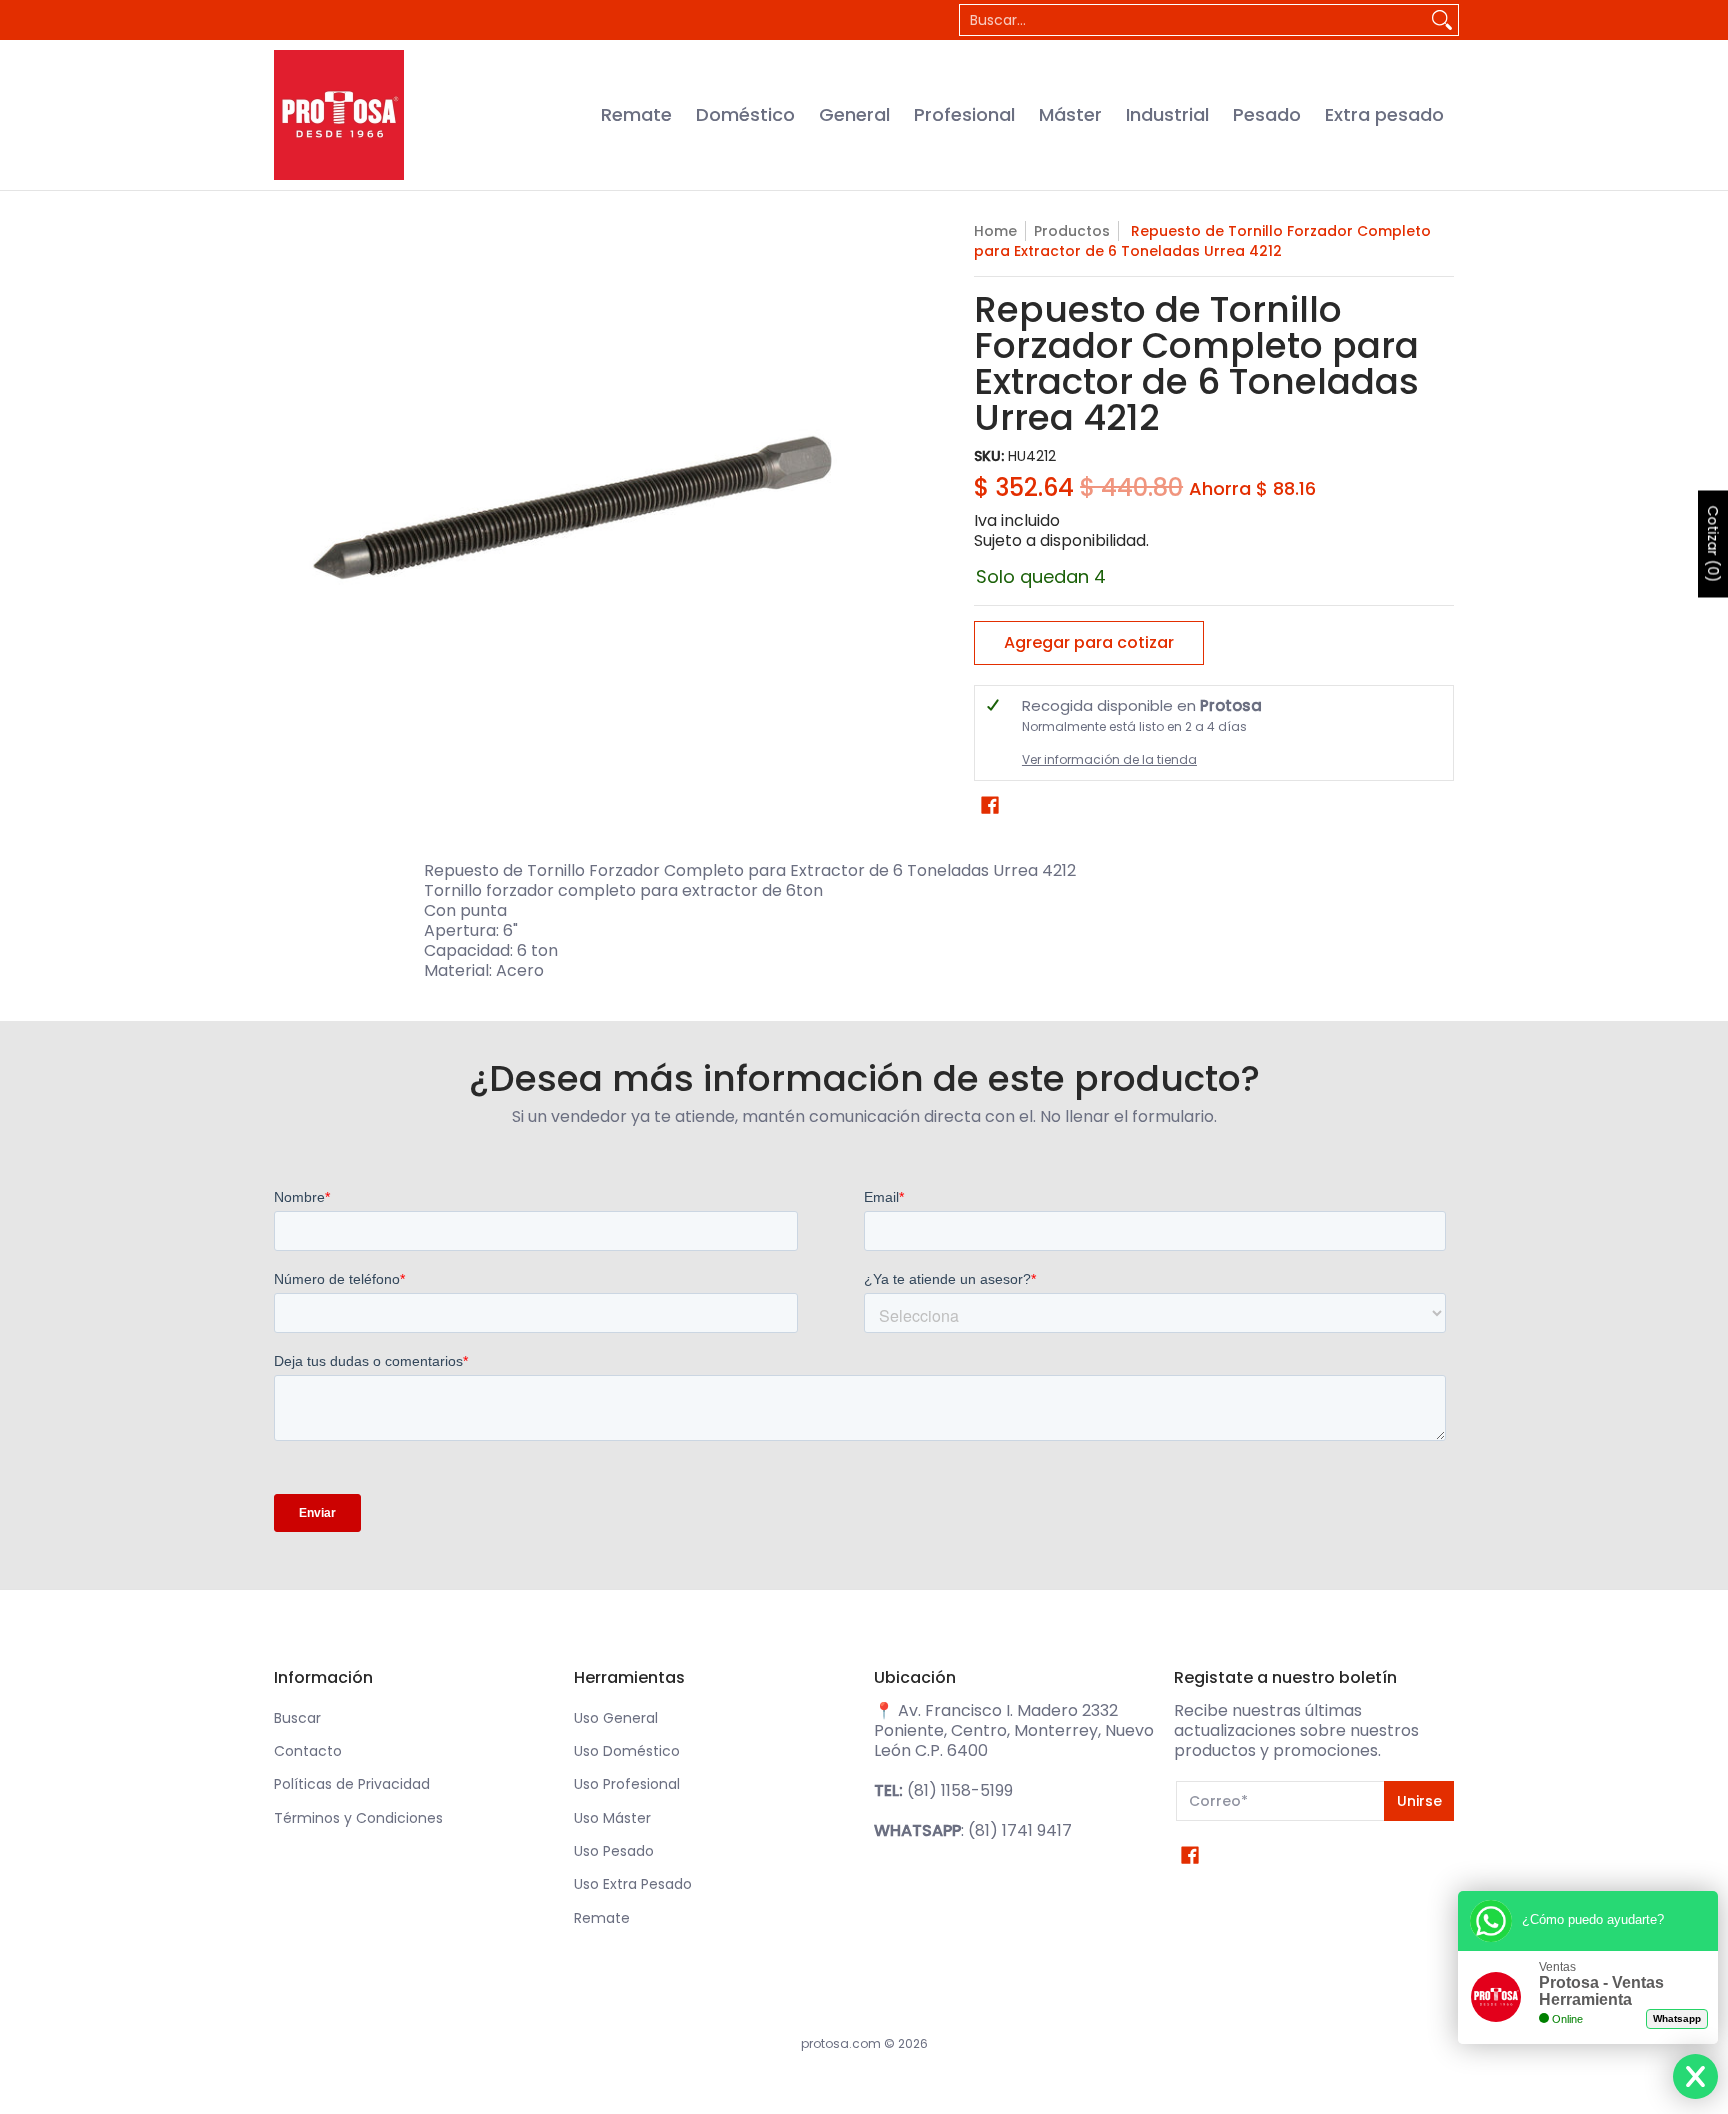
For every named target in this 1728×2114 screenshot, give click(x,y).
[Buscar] (1442, 20)
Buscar (297, 1718)
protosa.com (841, 2043)
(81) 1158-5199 (960, 1790)
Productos (1072, 231)
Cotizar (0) (1713, 543)
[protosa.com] (339, 115)
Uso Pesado (614, 1851)
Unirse (1419, 1801)
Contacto (308, 1751)
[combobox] (1193, 20)
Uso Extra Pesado (633, 1884)
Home (995, 231)
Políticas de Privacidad (352, 1784)
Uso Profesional (627, 1784)
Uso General (616, 1718)
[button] (990, 805)
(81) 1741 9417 (1020, 1830)
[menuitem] (636, 115)
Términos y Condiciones (358, 1818)
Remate (602, 1918)
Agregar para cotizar (1089, 642)
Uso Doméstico (627, 1751)
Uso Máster (612, 1818)
